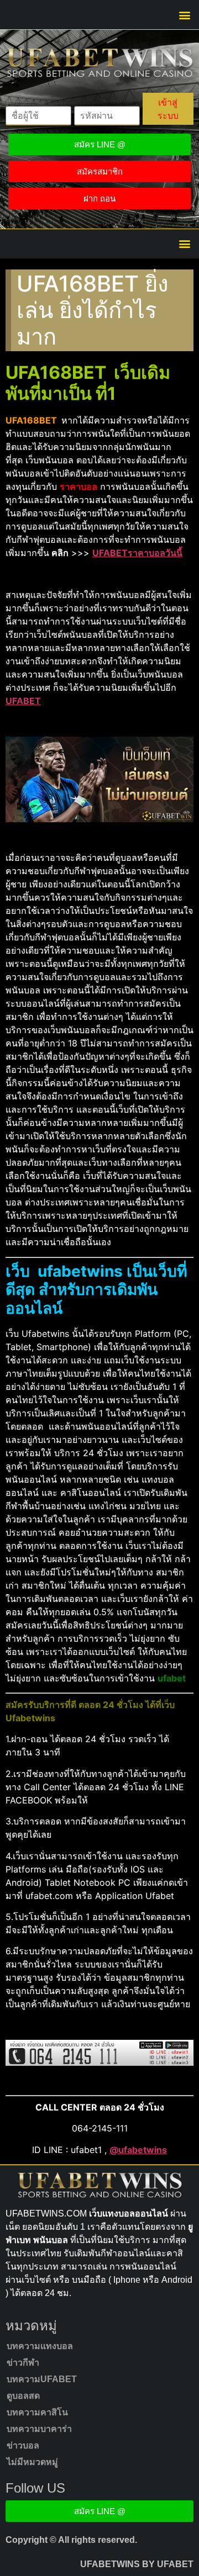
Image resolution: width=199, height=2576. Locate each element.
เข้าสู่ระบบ (168, 109)
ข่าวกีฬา (23, 2363)
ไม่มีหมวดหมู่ (32, 2462)
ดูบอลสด (23, 2396)
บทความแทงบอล (40, 2346)
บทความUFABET (42, 2379)
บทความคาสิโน (37, 2412)
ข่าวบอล (23, 2445)
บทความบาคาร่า (39, 2429)
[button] (184, 15)
